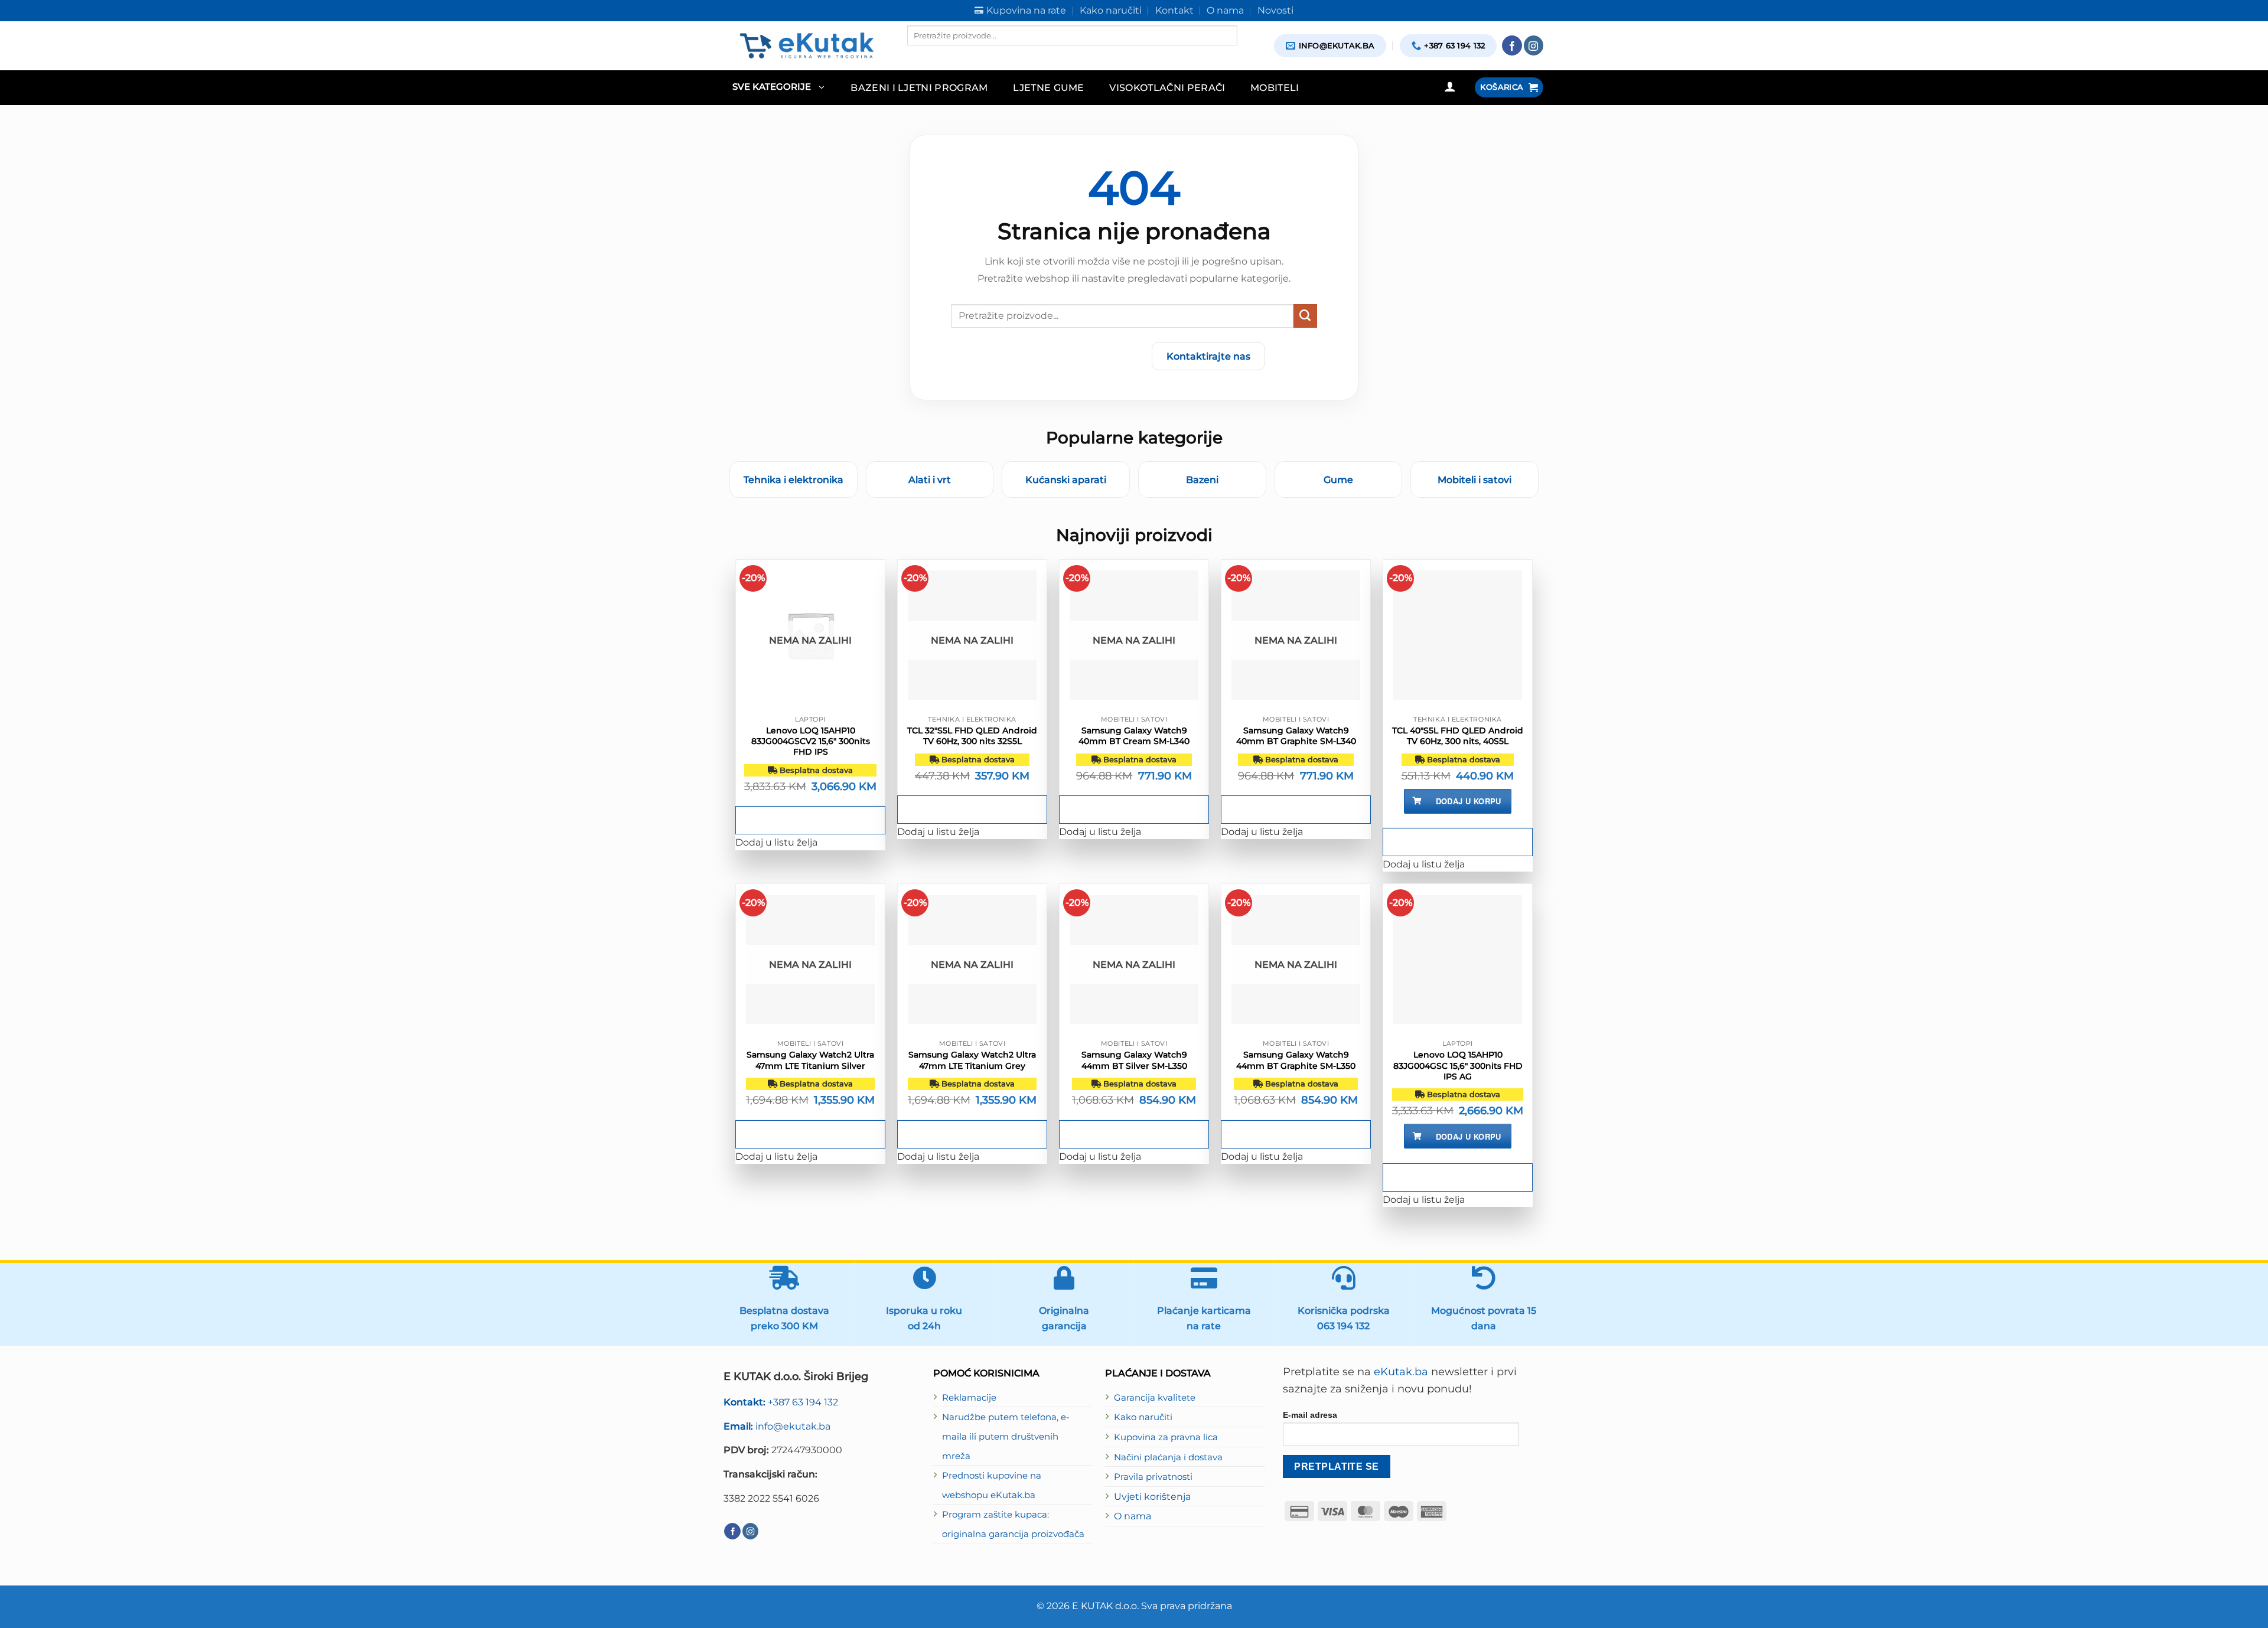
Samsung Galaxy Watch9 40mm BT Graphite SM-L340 (1296, 736)
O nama (1133, 1516)
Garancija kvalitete (1155, 1398)
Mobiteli (1275, 87)
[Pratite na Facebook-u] (1512, 45)
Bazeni (1202, 479)
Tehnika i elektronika (794, 479)
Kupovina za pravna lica (1166, 1437)
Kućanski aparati (1066, 479)
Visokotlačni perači (1167, 87)
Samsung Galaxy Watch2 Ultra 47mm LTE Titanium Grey (972, 1060)
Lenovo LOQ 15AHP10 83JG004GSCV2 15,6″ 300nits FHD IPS (811, 741)
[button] (778, 88)
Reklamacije (969, 1398)
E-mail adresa (1310, 1415)
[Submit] (1305, 316)
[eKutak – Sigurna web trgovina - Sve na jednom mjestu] (806, 45)
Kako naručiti (1143, 1417)
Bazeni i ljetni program (919, 87)
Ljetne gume (1049, 87)
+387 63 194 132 (781, 1402)
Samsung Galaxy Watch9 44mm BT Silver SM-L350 (1134, 1060)
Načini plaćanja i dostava (1168, 1457)
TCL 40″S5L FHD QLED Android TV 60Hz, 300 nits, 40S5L (1458, 736)
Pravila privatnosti (1153, 1477)
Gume (1338, 479)
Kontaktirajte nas (1208, 356)
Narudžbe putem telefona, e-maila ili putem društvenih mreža (1006, 1436)
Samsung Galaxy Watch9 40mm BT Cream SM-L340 (1134, 736)
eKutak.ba (1401, 1372)
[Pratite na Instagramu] (1534, 45)
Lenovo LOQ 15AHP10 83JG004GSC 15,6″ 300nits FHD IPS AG (1458, 1065)
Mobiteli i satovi (1474, 479)
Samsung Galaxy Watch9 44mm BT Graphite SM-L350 (1296, 1060)
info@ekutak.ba (777, 1426)
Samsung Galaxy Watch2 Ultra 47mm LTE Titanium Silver (810, 1060)
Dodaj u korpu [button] (1469, 801)
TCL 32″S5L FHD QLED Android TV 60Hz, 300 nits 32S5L (972, 736)
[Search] (917, 56)
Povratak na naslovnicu (1073, 356)
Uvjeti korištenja (1152, 1496)
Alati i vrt (930, 479)
